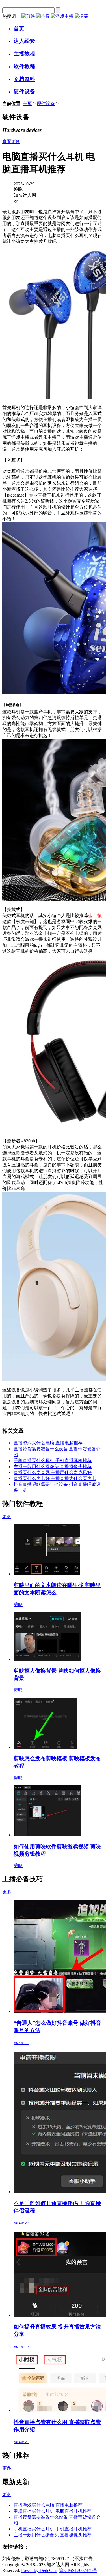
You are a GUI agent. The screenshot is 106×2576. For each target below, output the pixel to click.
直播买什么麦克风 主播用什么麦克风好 (53, 1472)
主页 (27, 103)
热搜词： (11, 16)
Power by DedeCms (39, 2570)
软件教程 (24, 66)
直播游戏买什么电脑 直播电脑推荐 (48, 1443)
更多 (7, 1517)
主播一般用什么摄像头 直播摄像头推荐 (53, 1467)
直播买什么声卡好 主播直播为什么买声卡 (55, 1478)
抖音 (45, 16)
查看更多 (11, 141)
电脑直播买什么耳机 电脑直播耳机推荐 (53, 2511)
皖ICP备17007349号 (78, 2570)
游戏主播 (64, 16)
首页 (19, 28)
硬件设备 (24, 92)
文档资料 (24, 79)
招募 (84, 16)
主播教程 (24, 54)
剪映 (31, 16)
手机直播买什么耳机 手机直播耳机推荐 (53, 1461)
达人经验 (24, 41)
